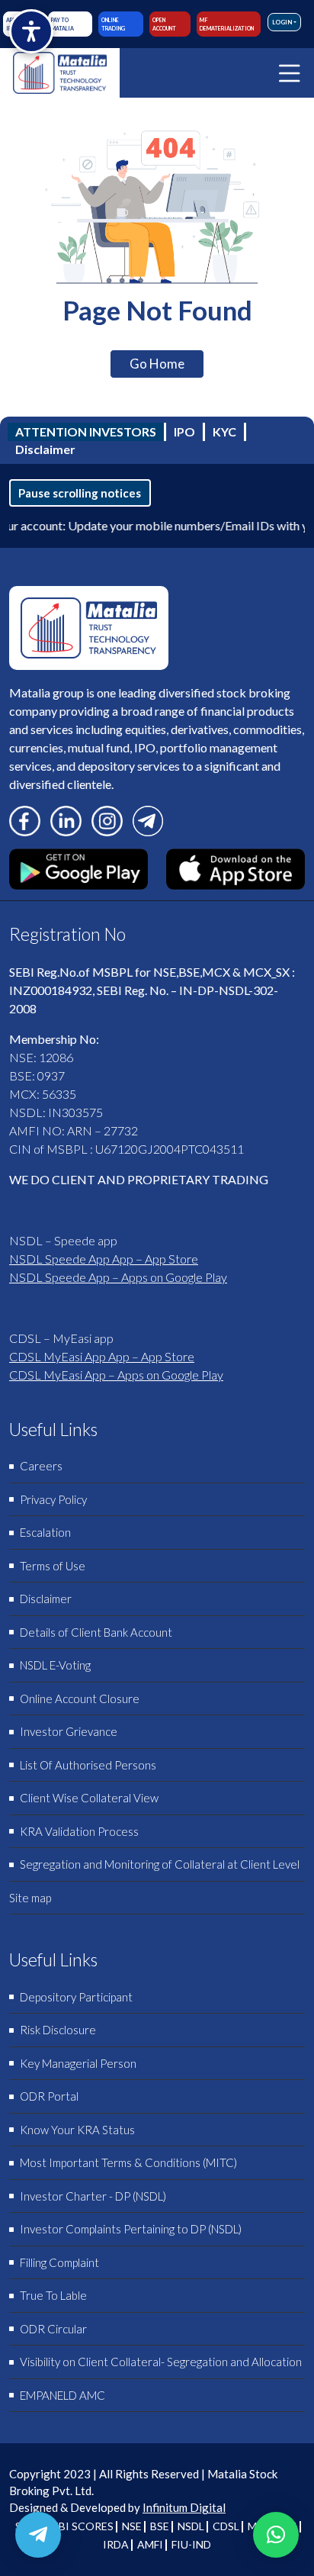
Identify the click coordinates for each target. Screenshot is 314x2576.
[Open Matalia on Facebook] (25, 819)
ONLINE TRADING (113, 24)
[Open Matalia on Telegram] (148, 819)
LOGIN (282, 22)
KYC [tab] (224, 431)
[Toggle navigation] (290, 73)
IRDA (116, 2544)
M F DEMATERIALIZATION (227, 24)
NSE (132, 2526)
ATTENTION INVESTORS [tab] (86, 431)
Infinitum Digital (184, 2507)
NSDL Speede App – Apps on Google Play (118, 1277)
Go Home (157, 364)
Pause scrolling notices (80, 493)
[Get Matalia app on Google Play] (78, 867)
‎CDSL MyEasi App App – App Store (102, 1356)
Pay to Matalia (62, 24)
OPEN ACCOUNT (164, 24)
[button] (276, 2535)
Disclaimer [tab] (45, 449)
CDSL (226, 2526)
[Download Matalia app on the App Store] (235, 867)
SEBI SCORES (80, 2526)
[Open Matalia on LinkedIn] (66, 819)
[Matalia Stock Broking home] (60, 73)
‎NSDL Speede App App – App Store (104, 1259)
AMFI (150, 2544)
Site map (30, 1898)
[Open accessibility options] (31, 31)
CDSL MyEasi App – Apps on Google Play (116, 1375)
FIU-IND (191, 2544)
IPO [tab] (184, 431)
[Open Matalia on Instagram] (107, 819)
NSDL (191, 2526)
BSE (160, 2526)
